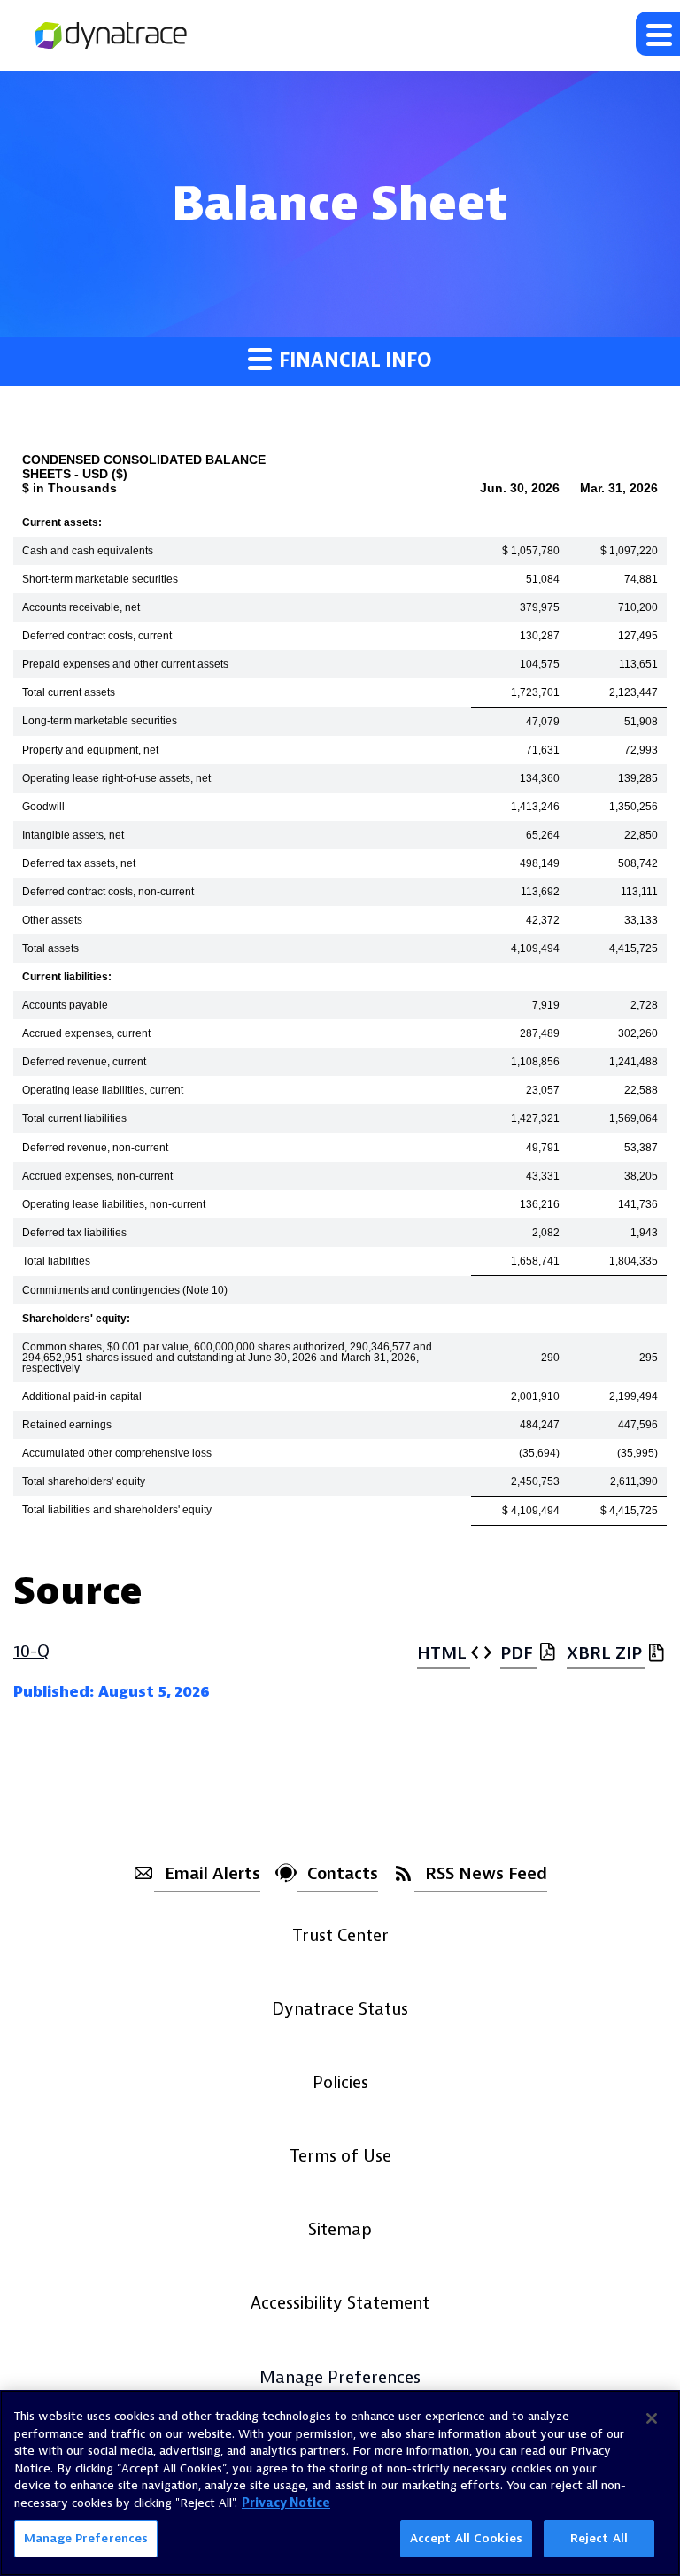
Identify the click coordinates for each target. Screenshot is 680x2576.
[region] (340, 2483)
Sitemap (340, 2230)
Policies (340, 2083)
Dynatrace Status (340, 2009)
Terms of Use (340, 2156)
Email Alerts (212, 1874)
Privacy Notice (286, 2503)
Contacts (343, 1874)
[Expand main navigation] (658, 34)
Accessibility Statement (340, 2303)
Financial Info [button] (353, 361)
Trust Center (340, 1936)
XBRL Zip (604, 1653)
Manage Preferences (340, 2379)
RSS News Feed (486, 1874)
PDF (517, 1653)
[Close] (652, 2418)
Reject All (599, 2538)
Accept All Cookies (466, 2538)
